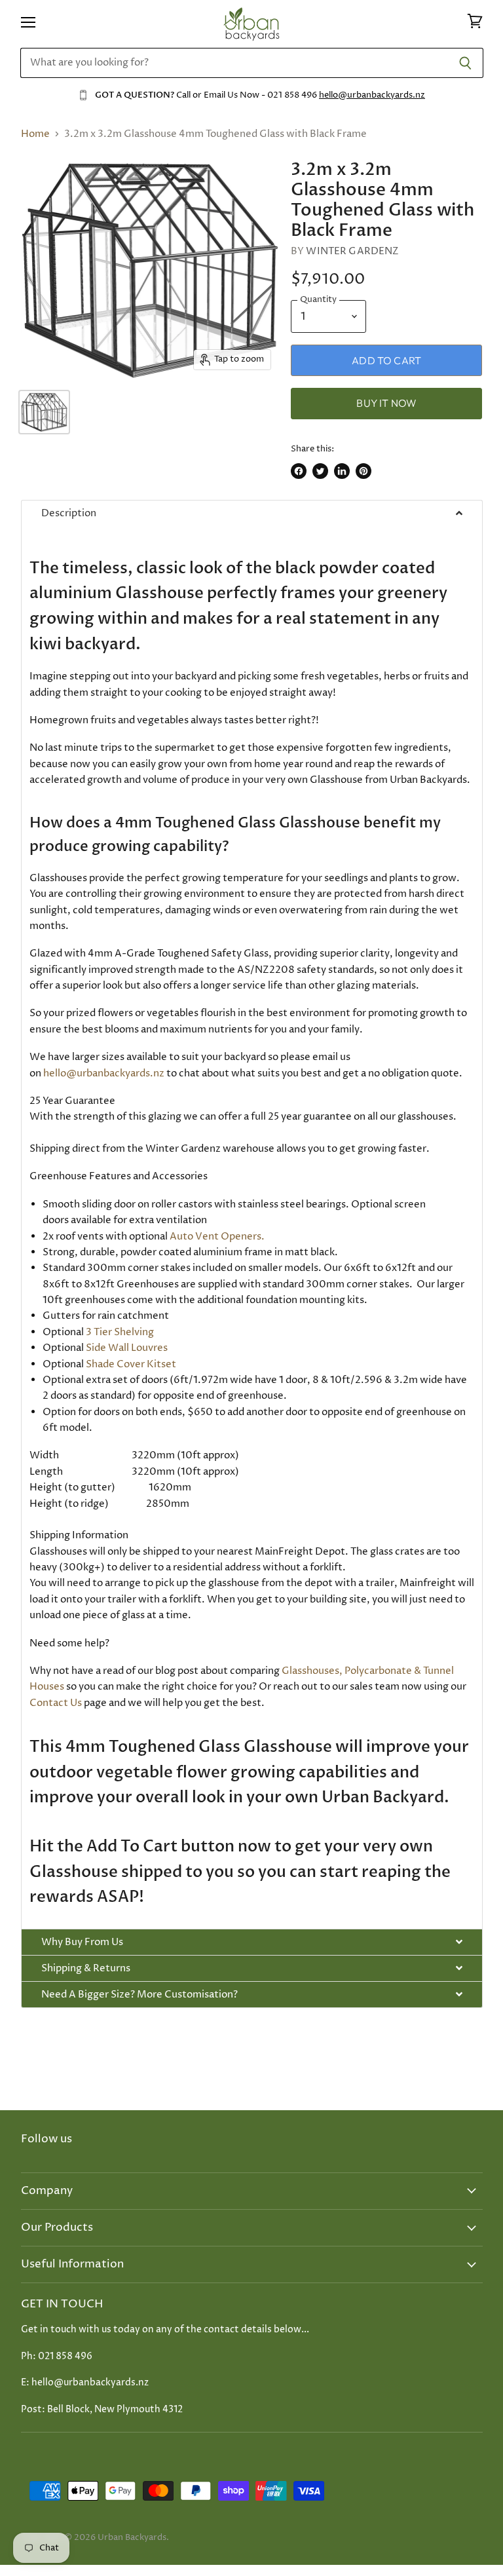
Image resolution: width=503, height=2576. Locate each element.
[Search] (466, 63)
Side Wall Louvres (127, 1348)
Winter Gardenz (352, 251)
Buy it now (386, 403)
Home (35, 134)
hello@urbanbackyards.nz (372, 95)
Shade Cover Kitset (131, 1364)
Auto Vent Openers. (217, 1237)
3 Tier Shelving (120, 1332)
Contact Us (56, 1703)
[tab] (252, 513)
